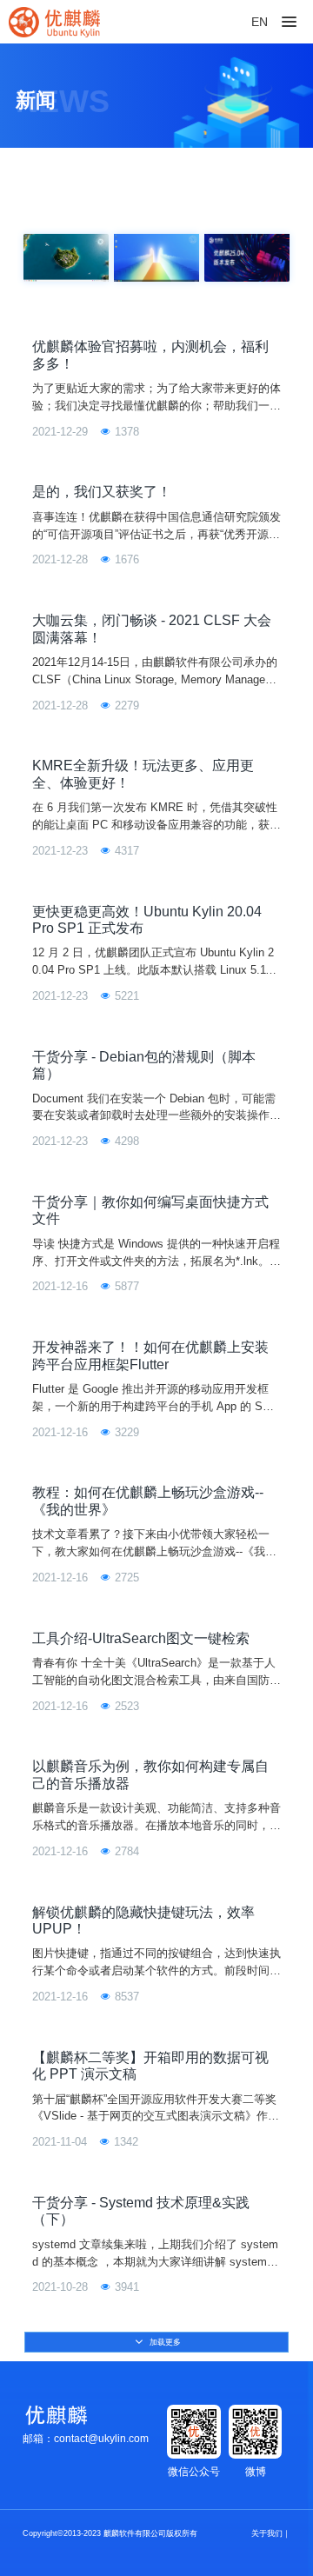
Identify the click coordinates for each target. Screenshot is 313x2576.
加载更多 (164, 2342)
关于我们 (267, 2533)
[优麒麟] (54, 22)
